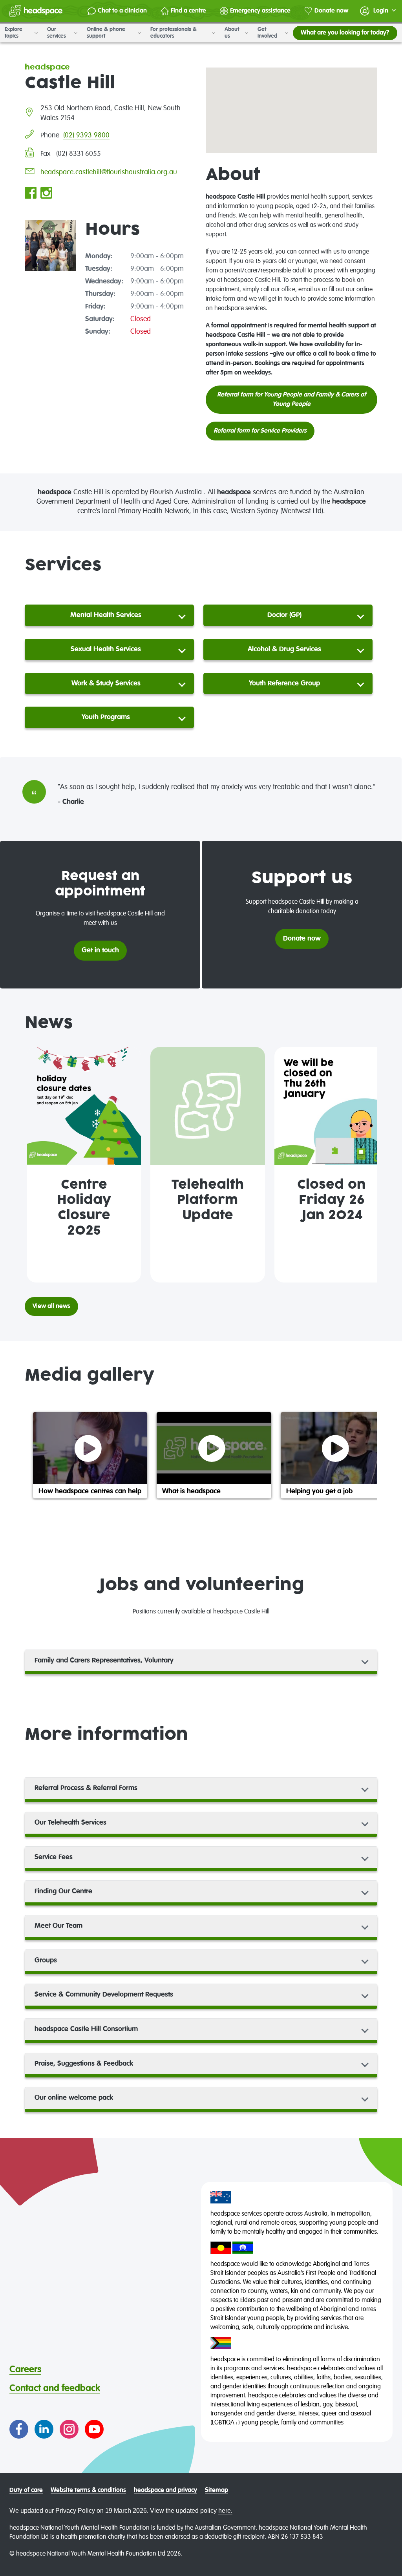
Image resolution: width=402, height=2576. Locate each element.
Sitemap (217, 2490)
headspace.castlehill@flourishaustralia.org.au (109, 172)
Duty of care (26, 2490)
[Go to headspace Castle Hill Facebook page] (31, 194)
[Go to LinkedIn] (44, 2429)
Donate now (331, 11)
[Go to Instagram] (69, 2429)
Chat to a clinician (122, 11)
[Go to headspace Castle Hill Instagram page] (46, 194)
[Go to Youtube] (94, 2429)
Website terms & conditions (88, 2490)
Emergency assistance (260, 11)
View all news (51, 1306)
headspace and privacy (165, 2490)
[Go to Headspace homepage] (36, 11)
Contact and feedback (55, 2388)
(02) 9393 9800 (86, 135)
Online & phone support (106, 33)
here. (225, 2511)
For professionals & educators (174, 33)
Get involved (268, 33)
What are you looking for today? (345, 33)
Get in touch (100, 950)
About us (232, 33)
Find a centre (188, 11)
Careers (25, 2370)
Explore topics (14, 33)
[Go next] (368, 1165)
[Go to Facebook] (19, 2429)
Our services (57, 33)
